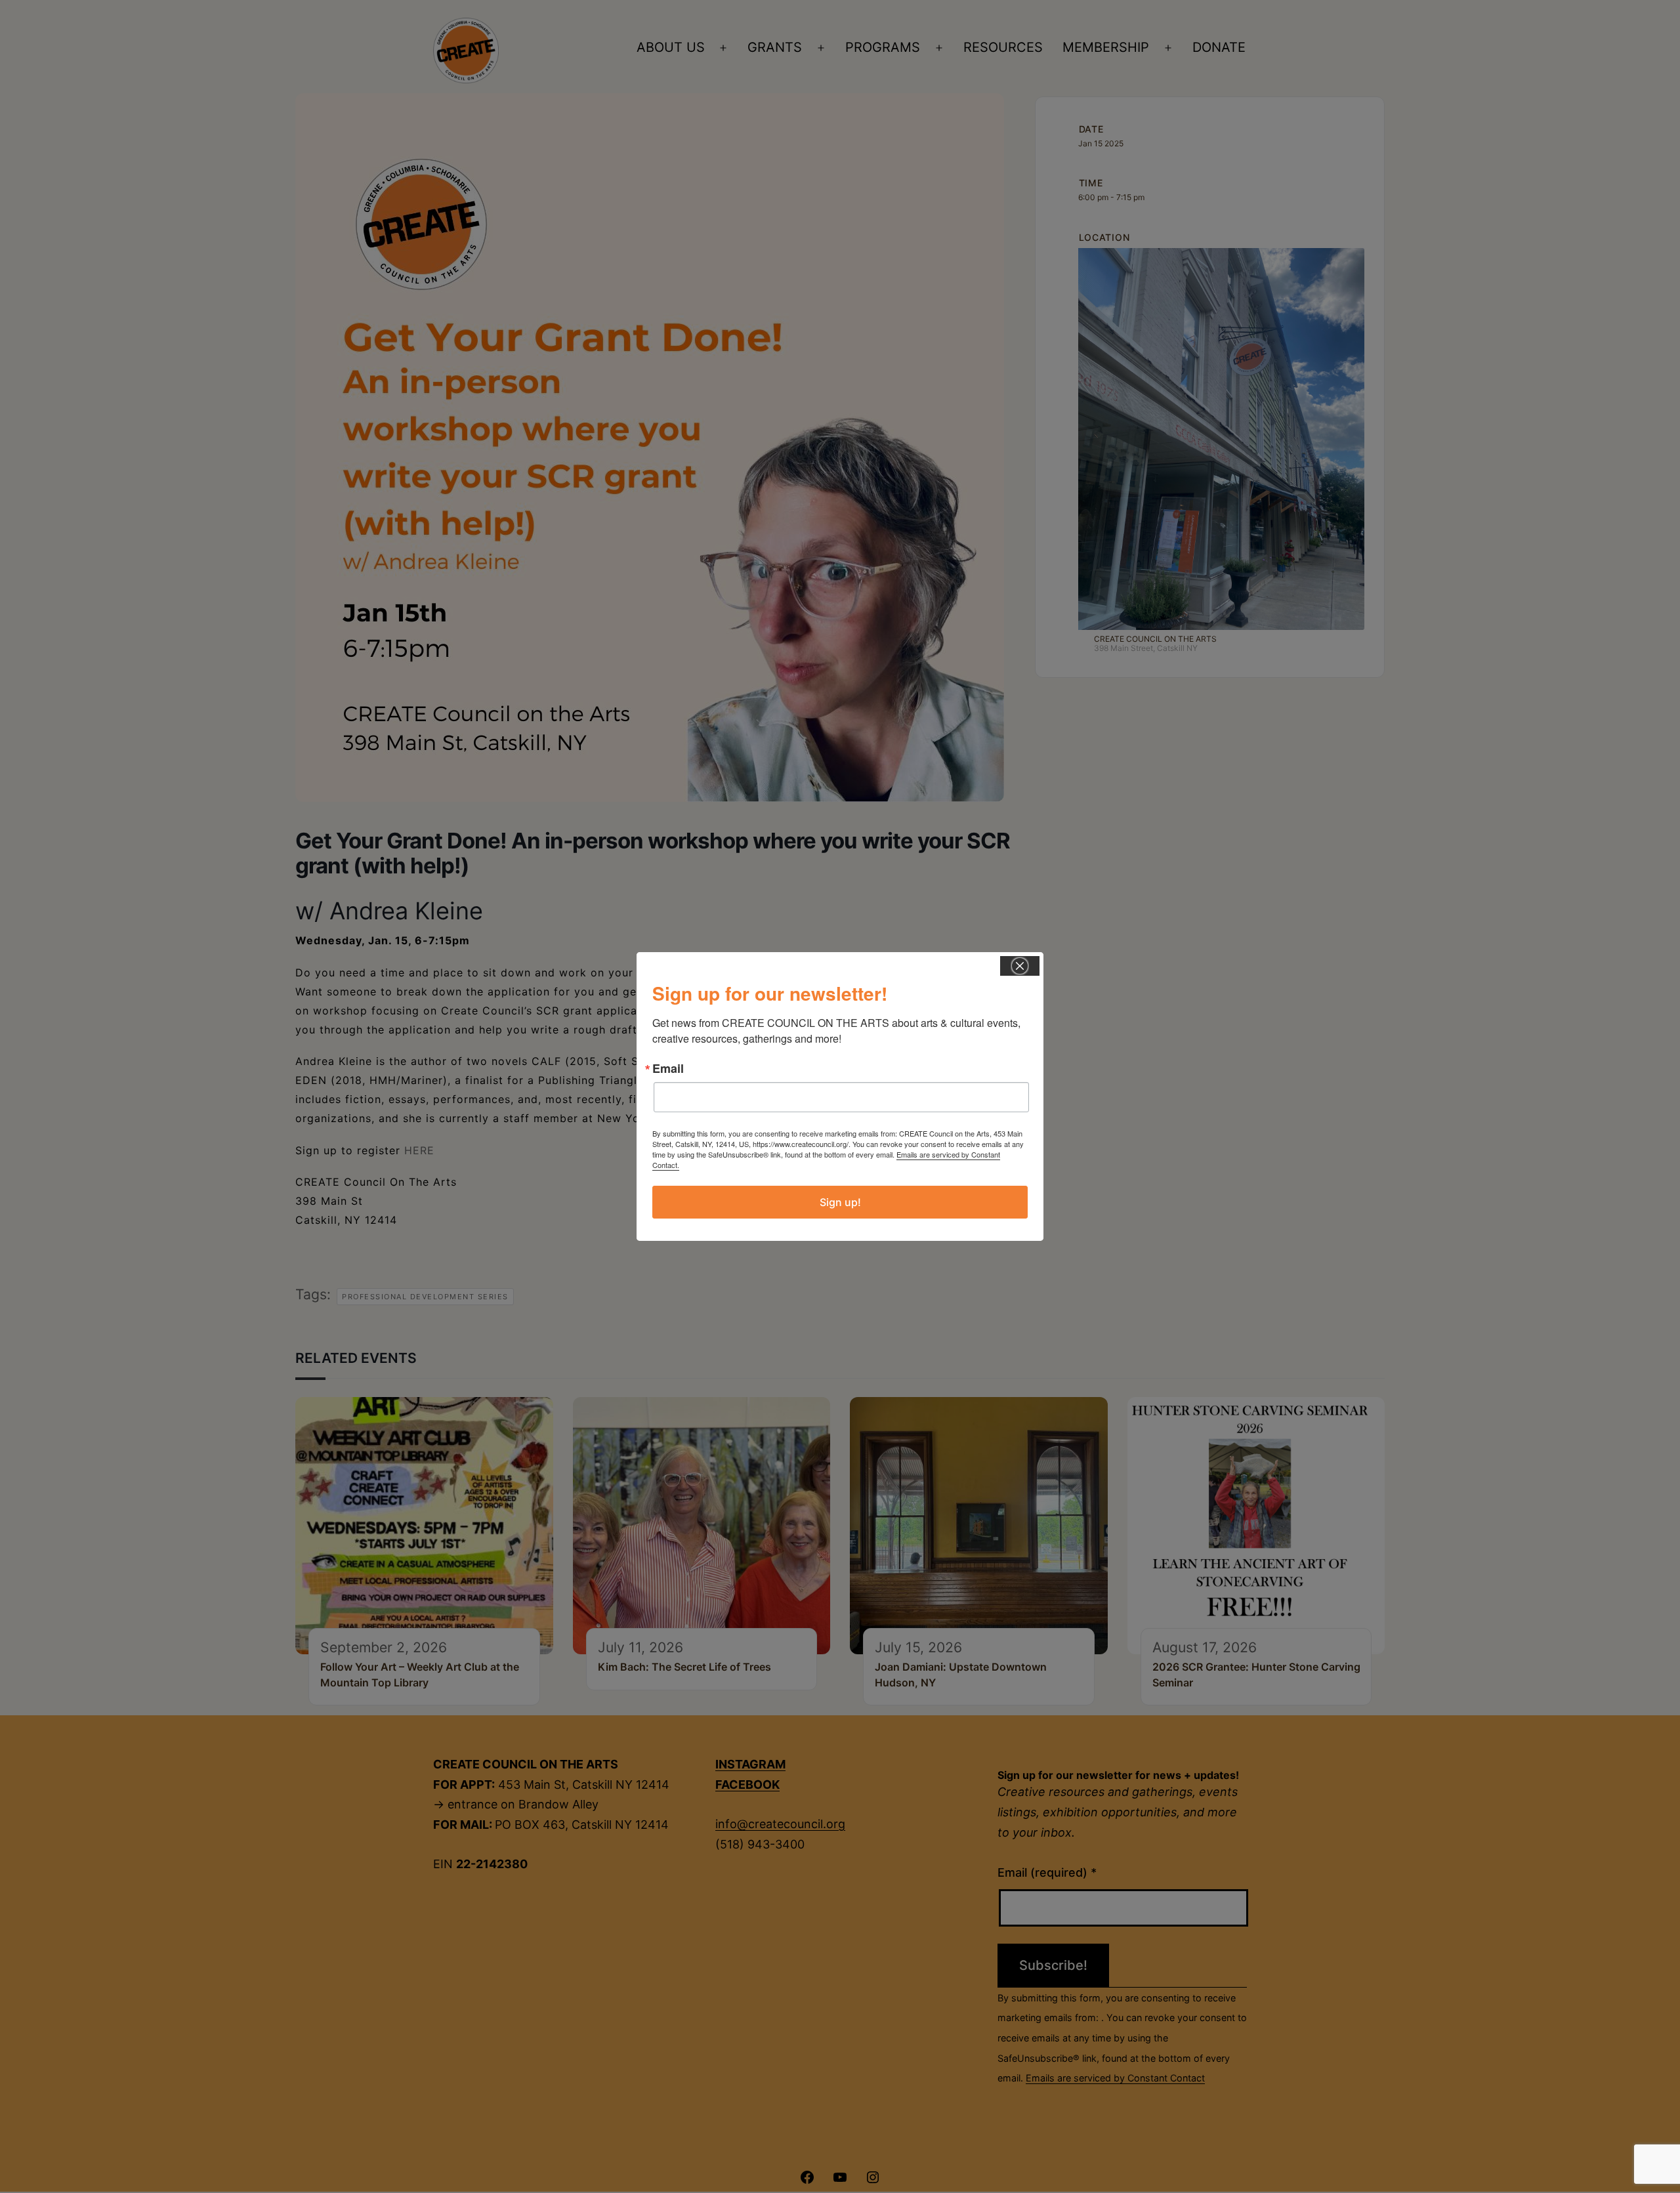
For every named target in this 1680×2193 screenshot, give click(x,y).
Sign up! (840, 1202)
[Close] (1020, 966)
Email (668, 1068)
